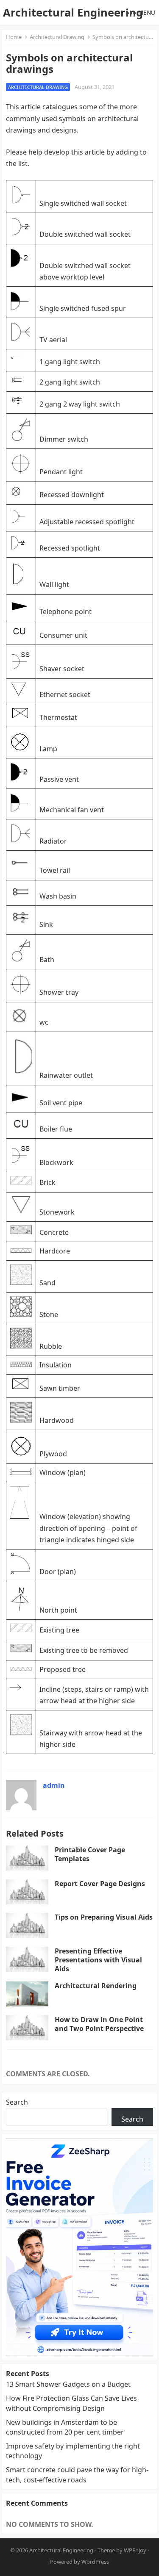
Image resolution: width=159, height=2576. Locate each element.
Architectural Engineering (73, 12)
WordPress (95, 2562)
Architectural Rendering (96, 1986)
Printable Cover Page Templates (90, 1854)
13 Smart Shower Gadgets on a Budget (68, 2384)
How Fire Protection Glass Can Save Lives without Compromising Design (71, 2403)
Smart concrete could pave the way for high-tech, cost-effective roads (77, 2475)
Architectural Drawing (57, 37)
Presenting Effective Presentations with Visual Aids (98, 1960)
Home (14, 37)
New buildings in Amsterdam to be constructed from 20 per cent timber (65, 2427)
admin (54, 1785)
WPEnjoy (135, 2550)
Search (17, 2102)
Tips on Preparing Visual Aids (104, 1917)
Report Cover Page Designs (100, 1884)
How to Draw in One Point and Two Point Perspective (99, 2024)
